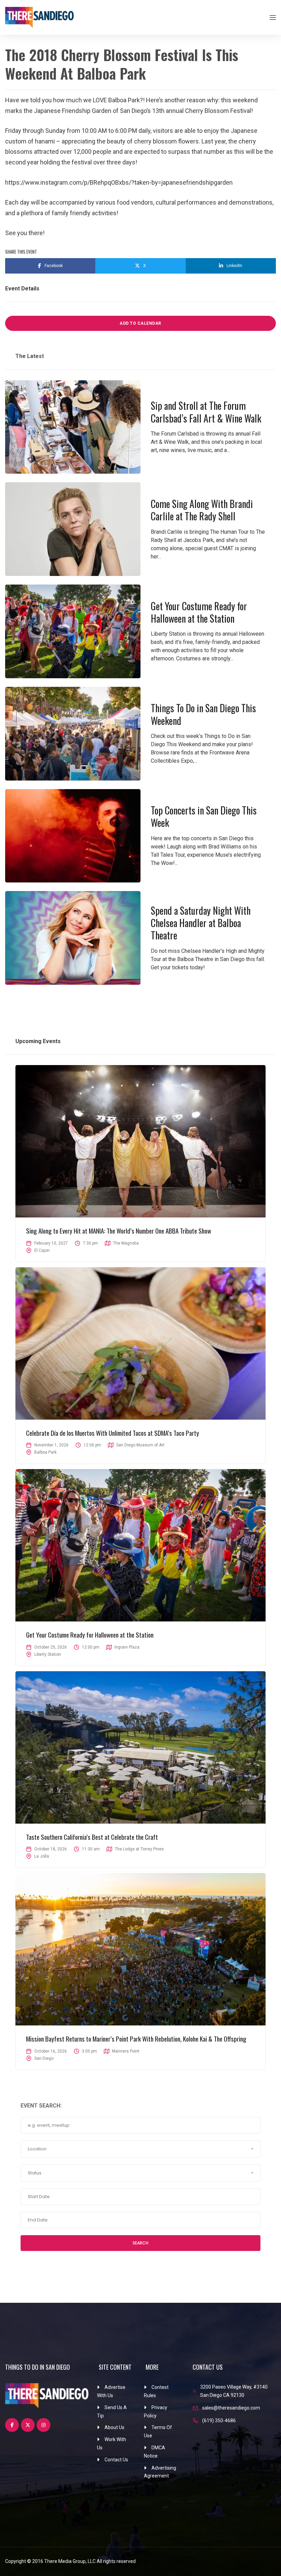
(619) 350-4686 (219, 2421)
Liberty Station (48, 1654)
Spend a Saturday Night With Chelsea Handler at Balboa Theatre (201, 923)
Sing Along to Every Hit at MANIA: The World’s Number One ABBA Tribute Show (119, 1231)
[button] (140, 2149)
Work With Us (112, 2444)
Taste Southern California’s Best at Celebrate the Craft (92, 1837)
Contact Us (116, 2460)
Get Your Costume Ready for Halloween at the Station (199, 612)
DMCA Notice (155, 2452)
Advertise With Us (111, 2391)
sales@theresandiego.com (231, 2408)
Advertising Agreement (160, 2472)
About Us (114, 2427)
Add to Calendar (140, 323)
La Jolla (42, 1856)
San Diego (44, 2058)
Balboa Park (45, 1452)
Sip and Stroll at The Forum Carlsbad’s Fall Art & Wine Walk (206, 412)
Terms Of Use (158, 2431)
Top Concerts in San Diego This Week (204, 816)
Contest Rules (156, 2391)
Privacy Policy (156, 2412)
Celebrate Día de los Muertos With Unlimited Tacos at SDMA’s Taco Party (113, 1433)
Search (140, 2243)
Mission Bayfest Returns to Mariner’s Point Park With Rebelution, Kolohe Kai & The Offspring (136, 2038)
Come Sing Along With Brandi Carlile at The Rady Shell (202, 510)
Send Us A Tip (112, 2412)
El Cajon (42, 1250)
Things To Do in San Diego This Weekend (203, 714)
